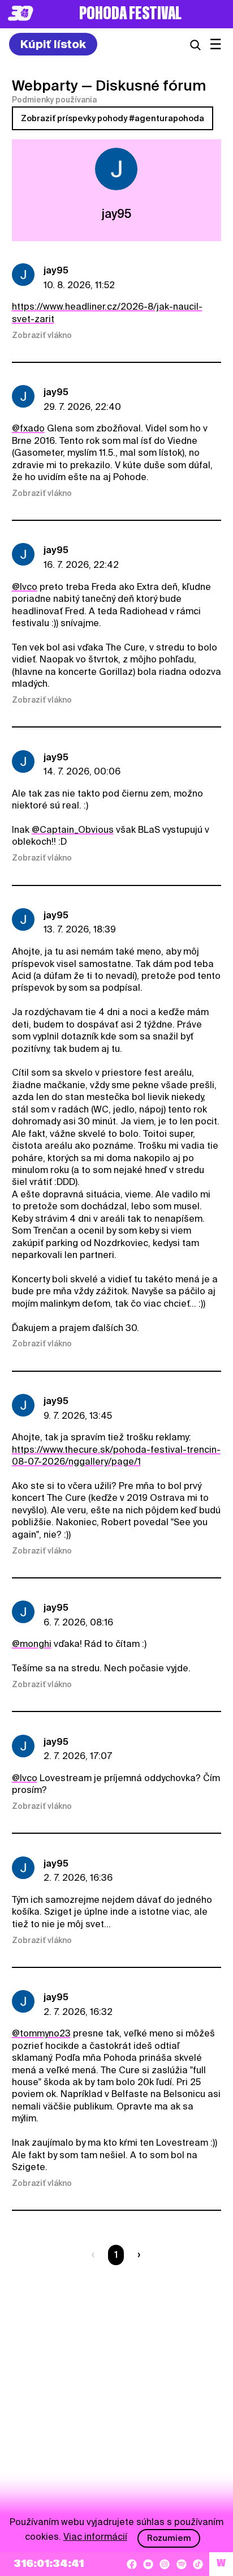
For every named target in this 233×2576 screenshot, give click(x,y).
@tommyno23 (41, 2033)
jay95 (56, 270)
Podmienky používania (54, 100)
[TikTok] (198, 2564)
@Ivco (25, 587)
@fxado (28, 428)
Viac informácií (95, 2537)
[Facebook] (132, 2564)
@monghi (32, 1644)
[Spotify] (182, 2564)
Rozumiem (169, 2538)
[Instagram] (165, 2564)
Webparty (45, 85)
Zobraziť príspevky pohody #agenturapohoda (113, 118)
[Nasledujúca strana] (137, 2255)
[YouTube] (148, 2564)
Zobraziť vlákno (42, 335)
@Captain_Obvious (73, 830)
